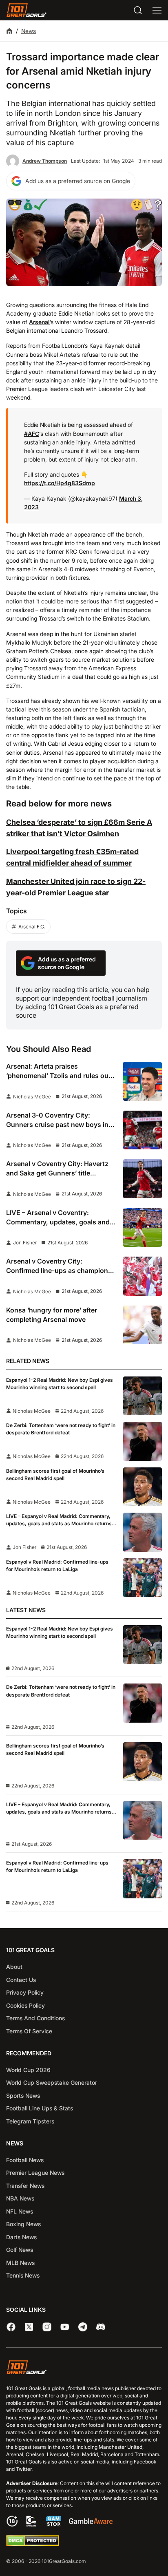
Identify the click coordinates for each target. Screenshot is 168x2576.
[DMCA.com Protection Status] (33, 2544)
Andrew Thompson (45, 161)
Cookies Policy (25, 2005)
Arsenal (39, 322)
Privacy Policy (25, 1992)
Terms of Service (29, 2031)
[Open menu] (157, 10)
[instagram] (47, 2327)
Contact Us (21, 1980)
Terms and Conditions (35, 2018)
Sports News (23, 2095)
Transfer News (25, 2186)
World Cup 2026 (28, 2070)
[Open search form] (138, 10)
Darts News (21, 2237)
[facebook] (11, 2327)
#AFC (32, 434)
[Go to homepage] (27, 10)
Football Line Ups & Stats (40, 2108)
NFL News (20, 2211)
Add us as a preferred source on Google (78, 181)
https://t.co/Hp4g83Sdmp (60, 483)
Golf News (20, 2250)
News (29, 31)
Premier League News (35, 2173)
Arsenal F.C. (32, 927)
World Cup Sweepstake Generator (52, 2082)
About (14, 1967)
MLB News (20, 2263)
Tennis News (23, 2275)
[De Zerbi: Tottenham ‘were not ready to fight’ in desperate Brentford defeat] (143, 1441)
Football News (25, 2160)
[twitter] (29, 2327)
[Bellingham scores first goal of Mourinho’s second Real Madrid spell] (143, 1487)
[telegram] (83, 2327)
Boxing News (23, 2224)
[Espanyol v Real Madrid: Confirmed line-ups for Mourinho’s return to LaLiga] (143, 1578)
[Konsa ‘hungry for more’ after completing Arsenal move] (143, 1325)
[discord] (101, 2327)
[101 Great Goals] (84, 2368)
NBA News (20, 2198)
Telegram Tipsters (30, 2121)
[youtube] (65, 2327)
